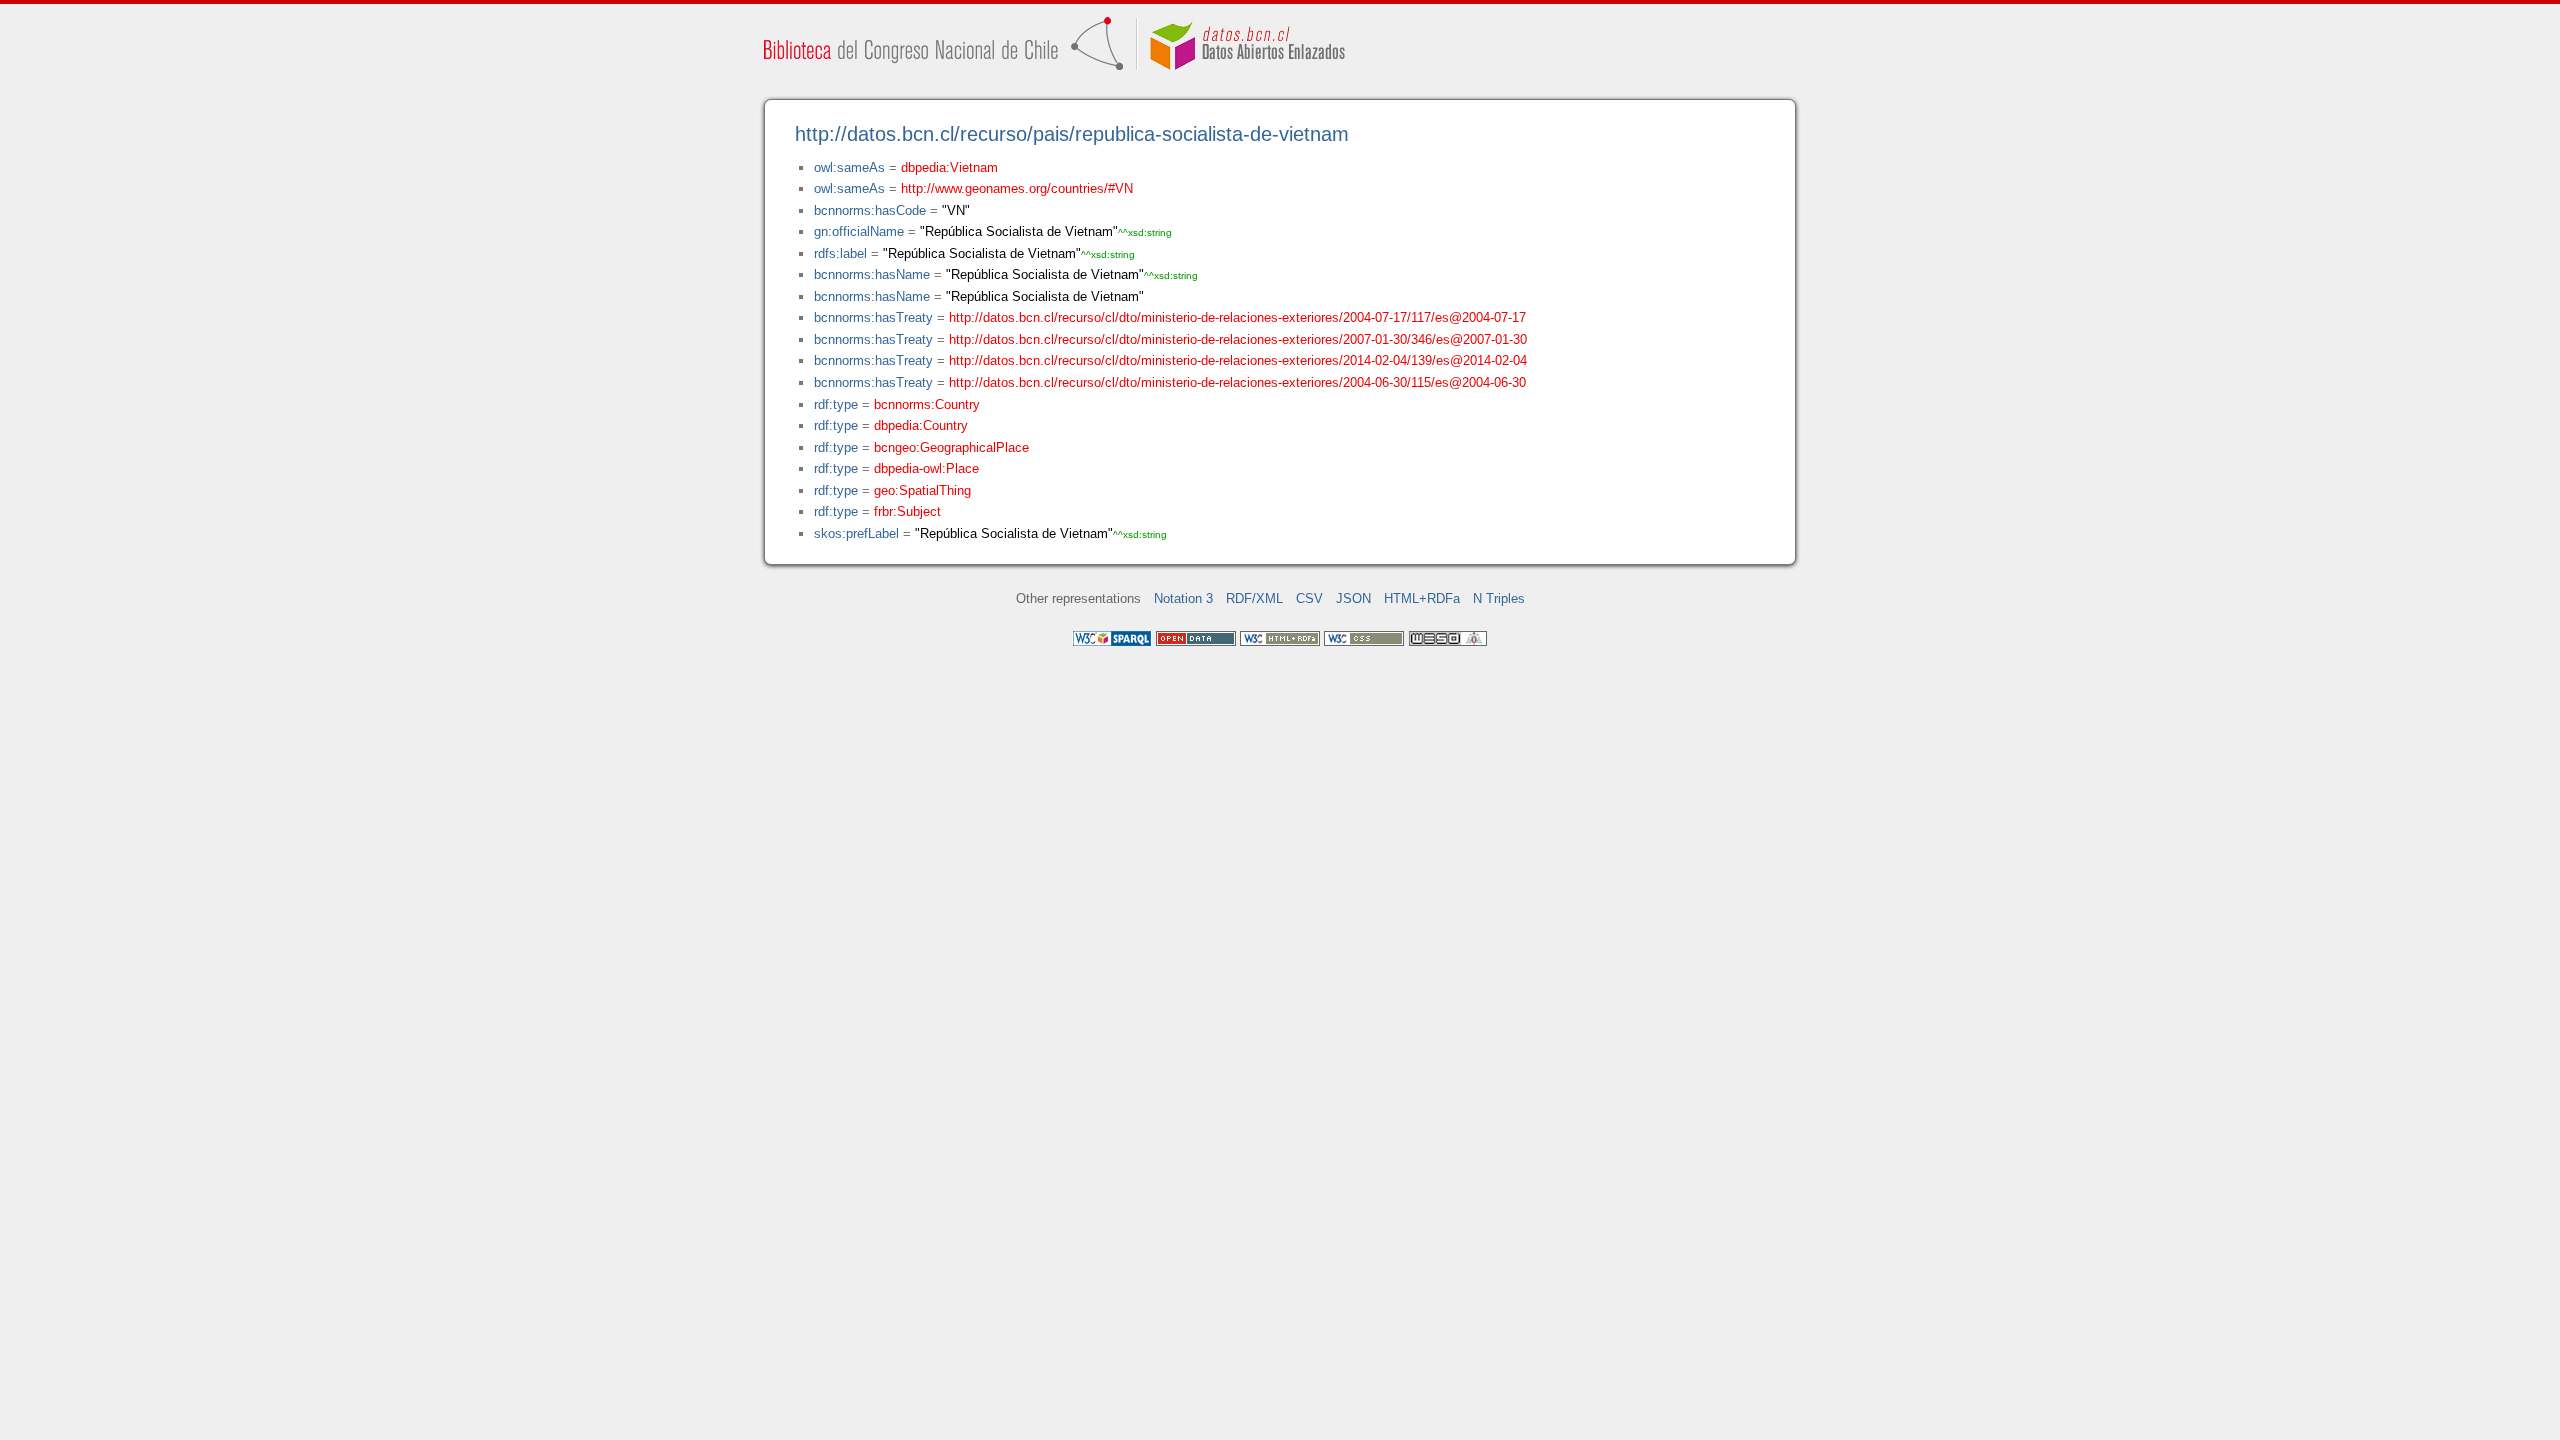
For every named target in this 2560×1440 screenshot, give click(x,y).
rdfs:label (840, 253)
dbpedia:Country (921, 425)
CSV (1309, 598)
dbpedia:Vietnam (949, 167)
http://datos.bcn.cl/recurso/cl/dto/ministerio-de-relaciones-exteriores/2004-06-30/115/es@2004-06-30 (1237, 382)
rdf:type (836, 404)
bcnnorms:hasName (872, 274)
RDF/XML (1254, 598)
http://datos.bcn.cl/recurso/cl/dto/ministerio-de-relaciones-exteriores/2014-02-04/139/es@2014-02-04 (1238, 360)
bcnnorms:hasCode (870, 210)
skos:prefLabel (856, 533)
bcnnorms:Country (927, 404)
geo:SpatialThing (922, 490)
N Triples (1499, 598)
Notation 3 (1183, 598)
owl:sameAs (849, 167)
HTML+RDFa (1422, 598)
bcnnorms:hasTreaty (873, 317)
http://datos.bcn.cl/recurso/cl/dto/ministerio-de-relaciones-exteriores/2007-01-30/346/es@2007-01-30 (1238, 339)
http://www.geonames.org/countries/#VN (1017, 188)
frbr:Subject (907, 511)
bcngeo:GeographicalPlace (951, 447)
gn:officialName (859, 231)
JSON (1353, 598)
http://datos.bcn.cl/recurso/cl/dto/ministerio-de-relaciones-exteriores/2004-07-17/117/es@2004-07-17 (1237, 317)
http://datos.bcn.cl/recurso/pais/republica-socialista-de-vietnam (1072, 134)
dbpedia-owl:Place (926, 468)
